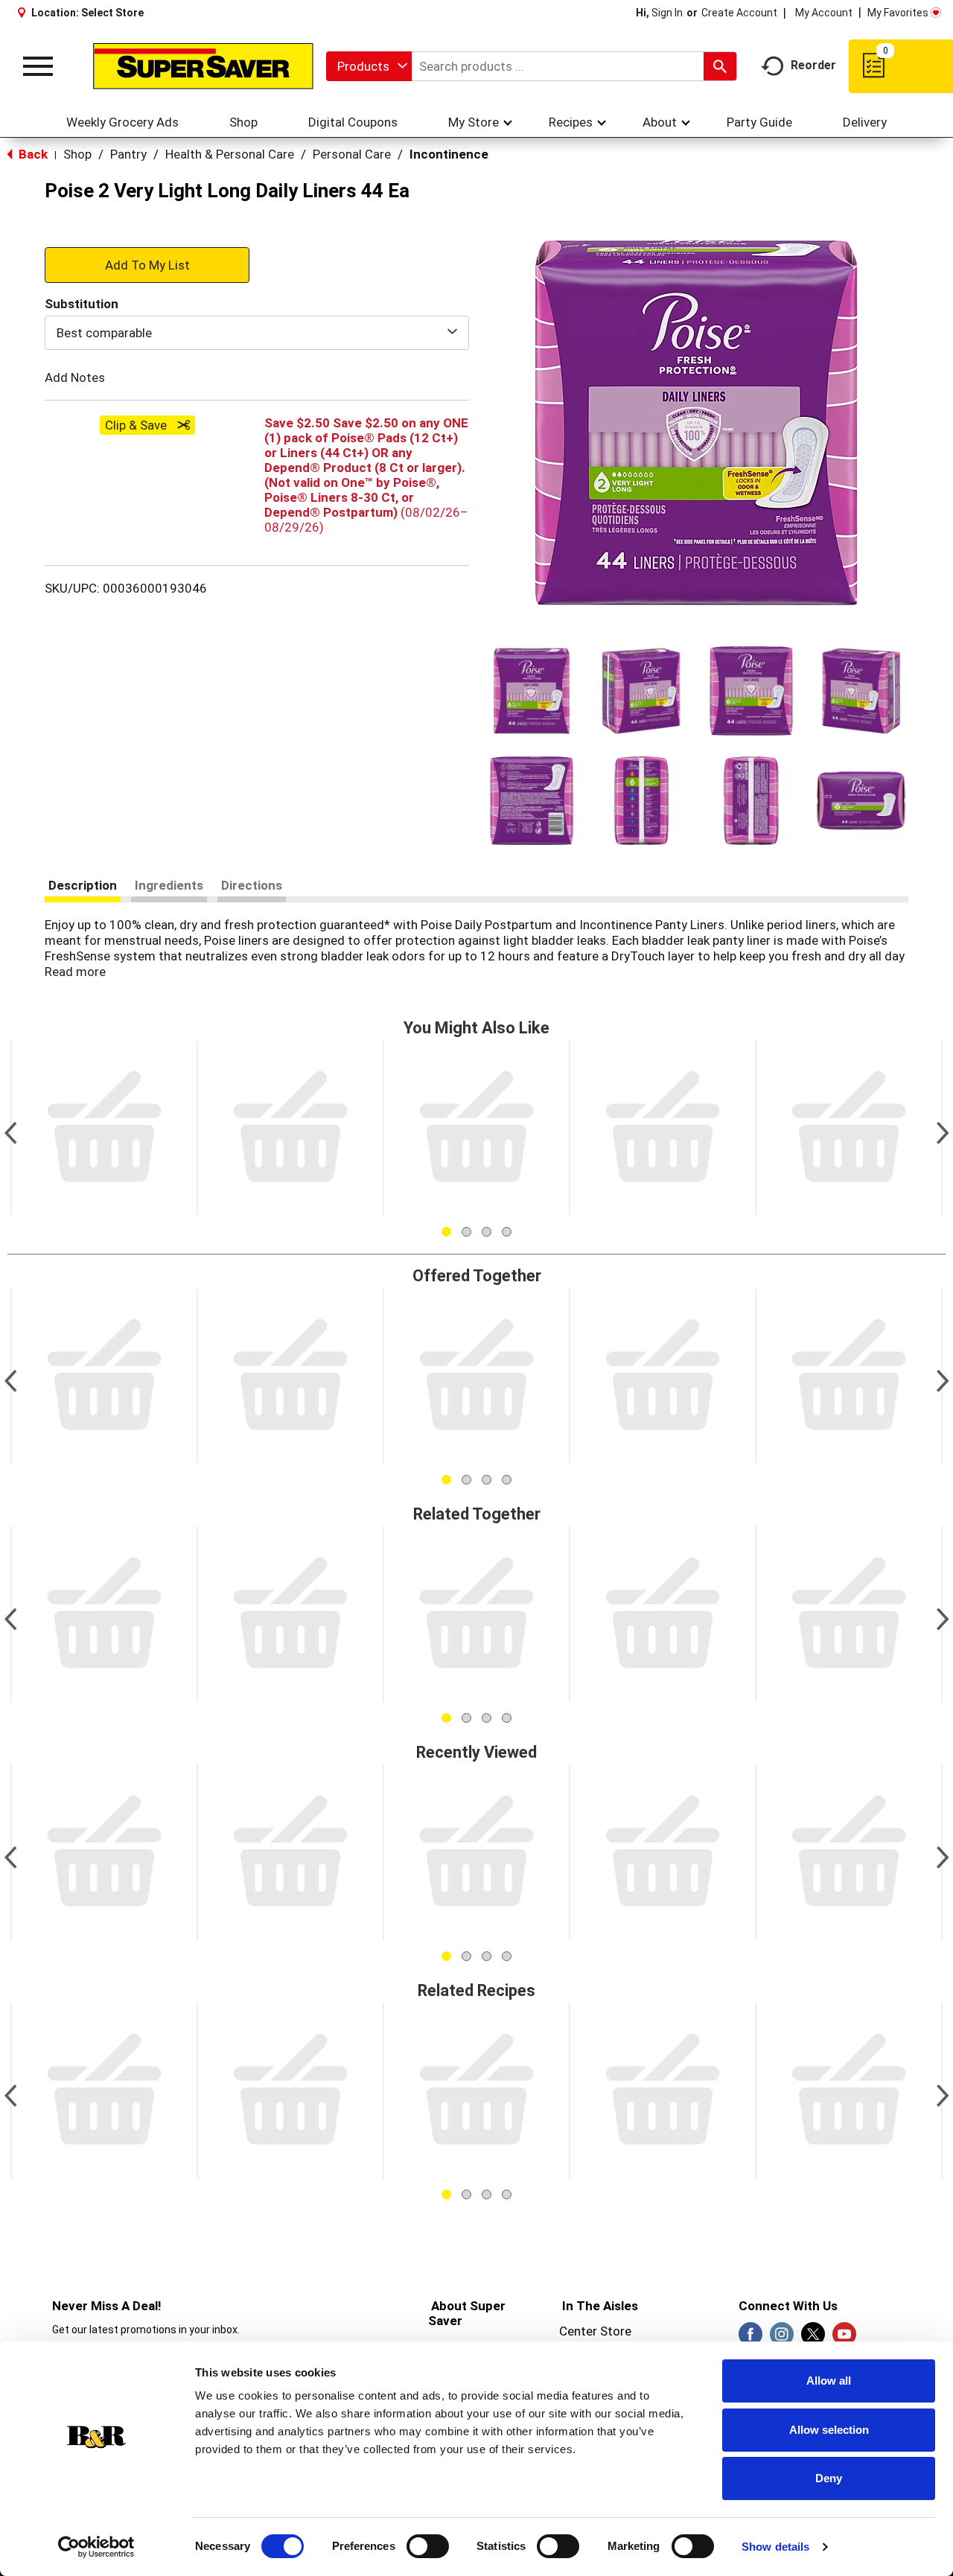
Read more (75, 972)
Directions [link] (252, 885)
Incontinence (449, 154)
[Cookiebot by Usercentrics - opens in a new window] (96, 2547)
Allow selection (829, 2430)
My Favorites (898, 13)
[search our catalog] (720, 66)
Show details (775, 2547)
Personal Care (352, 154)
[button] (532, 691)
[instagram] (782, 2339)
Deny (829, 2478)
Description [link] (83, 885)
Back (32, 154)
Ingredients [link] (169, 885)
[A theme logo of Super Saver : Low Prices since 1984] (203, 66)
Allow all (829, 2381)
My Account (824, 13)
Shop (77, 154)
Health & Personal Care (230, 154)
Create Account (739, 13)
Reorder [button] (813, 65)
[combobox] (369, 66)
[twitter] (813, 2339)
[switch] (428, 2546)
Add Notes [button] (75, 377)
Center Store (595, 2331)
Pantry (128, 154)
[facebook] (750, 2339)
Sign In (667, 13)
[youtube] (844, 2339)
